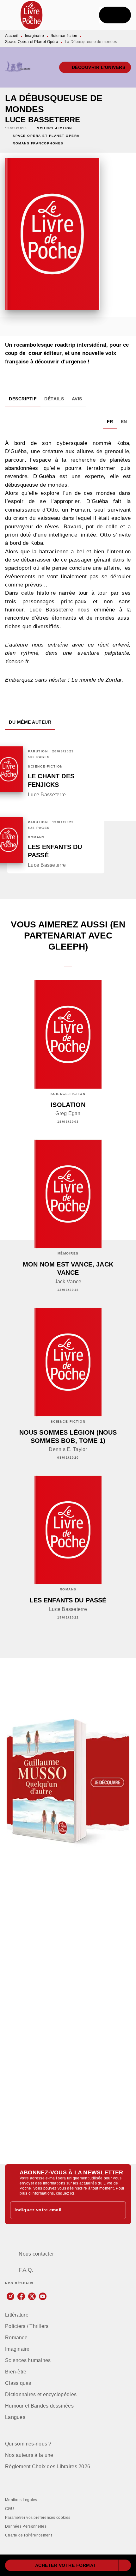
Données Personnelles (26, 2526)
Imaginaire (35, 36)
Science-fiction (64, 36)
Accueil (12, 36)
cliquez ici (65, 2193)
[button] (95, 67)
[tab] (23, 399)
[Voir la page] (68, 1782)
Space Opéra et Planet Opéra (32, 42)
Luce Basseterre (43, 120)
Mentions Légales (21, 2500)
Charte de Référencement (28, 2535)
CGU (9, 2509)
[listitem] (10, 2296)
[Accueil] (32, 15)
